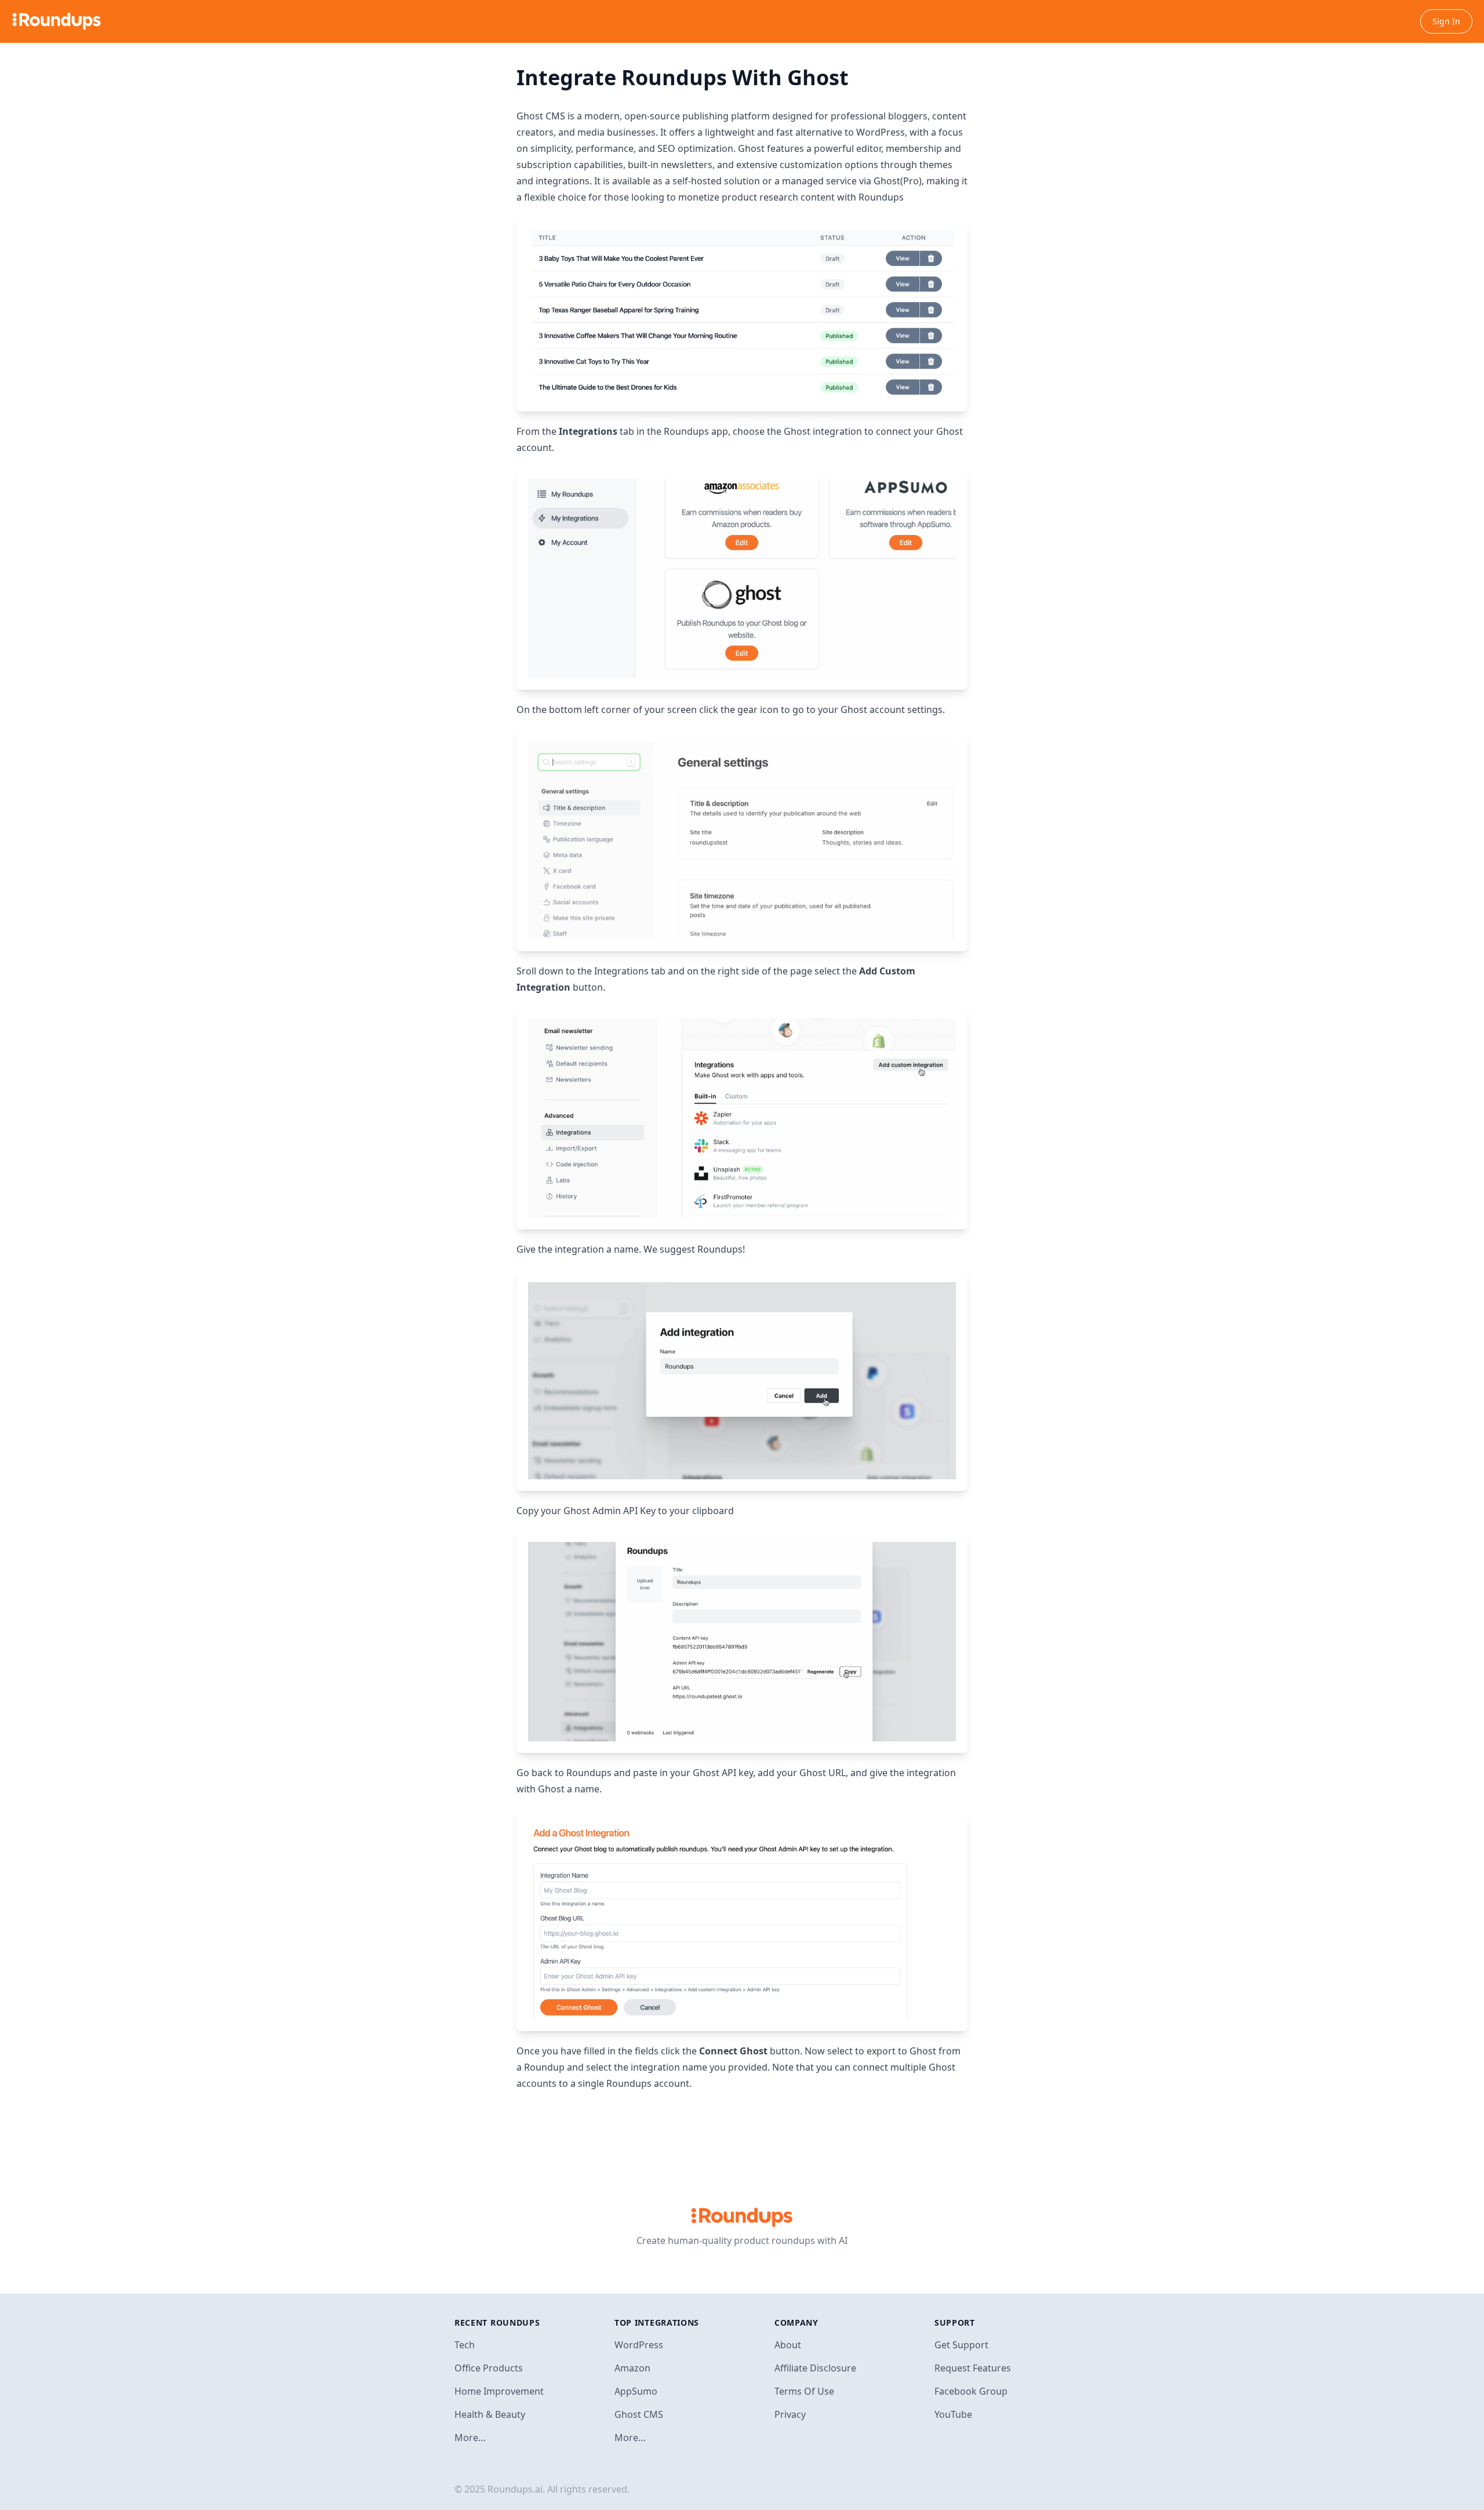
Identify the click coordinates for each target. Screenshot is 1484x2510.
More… (470, 2438)
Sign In (1446, 21)
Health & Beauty (490, 2414)
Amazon (632, 2368)
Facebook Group (971, 2391)
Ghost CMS (639, 2414)
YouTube (953, 2414)
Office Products (489, 2368)
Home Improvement (499, 2391)
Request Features (973, 2368)
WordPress (639, 2345)
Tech (465, 2345)
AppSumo (636, 2391)
